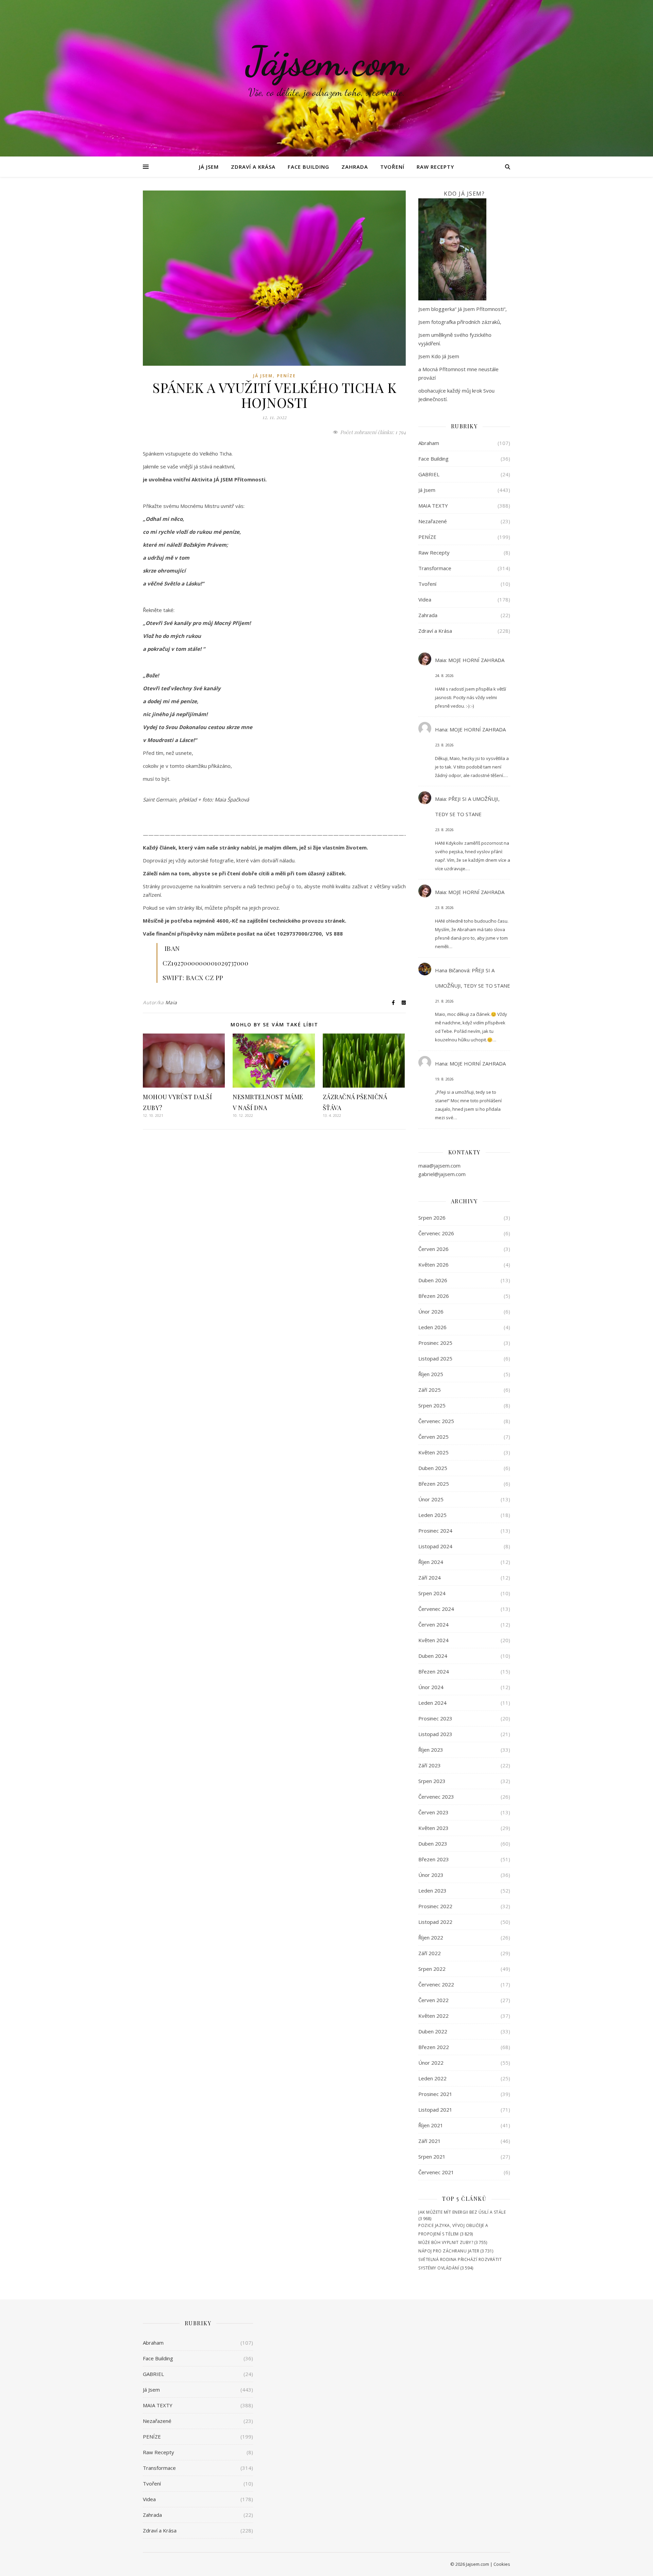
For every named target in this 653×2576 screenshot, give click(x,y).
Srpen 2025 (432, 1405)
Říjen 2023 (431, 1750)
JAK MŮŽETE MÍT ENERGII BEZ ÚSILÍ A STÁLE (462, 2212)
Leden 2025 (432, 1515)
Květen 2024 (433, 1640)
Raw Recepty (435, 167)
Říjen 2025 (431, 1374)
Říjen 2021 (431, 2125)
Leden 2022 (432, 2078)
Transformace (435, 568)
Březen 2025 (434, 1484)
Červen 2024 (433, 1624)
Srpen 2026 (432, 1218)
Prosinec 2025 (435, 1343)
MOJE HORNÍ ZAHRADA (476, 660)
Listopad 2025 (435, 1358)
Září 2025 (430, 1390)
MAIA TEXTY (433, 506)
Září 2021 (430, 2141)
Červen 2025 (433, 1437)
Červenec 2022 (436, 1984)
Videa (425, 599)
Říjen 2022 (431, 1937)
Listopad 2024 (435, 1546)
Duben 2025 (433, 1468)
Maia (171, 1002)
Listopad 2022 (435, 1922)
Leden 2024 (432, 1703)
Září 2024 (430, 1578)
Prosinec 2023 (435, 1718)
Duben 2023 (433, 1844)
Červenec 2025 (436, 1421)
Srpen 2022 (432, 1969)
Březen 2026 (434, 1296)
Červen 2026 (433, 1249)
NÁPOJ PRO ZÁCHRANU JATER (449, 2251)
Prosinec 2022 (435, 1906)
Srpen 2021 (432, 2157)
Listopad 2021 (435, 2110)
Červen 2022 (433, 2000)
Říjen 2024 (431, 1562)
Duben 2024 (433, 1656)
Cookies (502, 2564)
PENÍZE (286, 376)
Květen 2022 (433, 2016)
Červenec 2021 (436, 2172)
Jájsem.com (327, 61)
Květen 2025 (433, 1452)
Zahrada (355, 167)
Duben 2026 (433, 1280)
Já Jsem (209, 167)
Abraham (429, 443)
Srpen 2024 (432, 1593)
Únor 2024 (431, 1687)
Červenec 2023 (436, 1797)
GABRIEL (429, 474)
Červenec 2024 (436, 1609)
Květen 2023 (433, 1828)
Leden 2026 (432, 1327)
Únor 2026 (431, 1311)
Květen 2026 (433, 1265)
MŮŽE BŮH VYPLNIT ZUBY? (446, 2242)
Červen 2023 (433, 1812)
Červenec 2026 (436, 1233)
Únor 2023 (431, 1875)
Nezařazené (433, 521)
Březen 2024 (434, 1671)
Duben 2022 (433, 2031)
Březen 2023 (434, 1859)
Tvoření (392, 167)
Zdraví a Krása (253, 167)
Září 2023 (430, 1765)
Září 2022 (430, 1953)
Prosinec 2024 (435, 1531)
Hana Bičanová (452, 970)
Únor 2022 (431, 2063)
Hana (441, 729)
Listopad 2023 (435, 1734)
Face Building (308, 167)
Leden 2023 (432, 1890)
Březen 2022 (434, 2047)
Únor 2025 (431, 1499)
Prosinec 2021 (435, 2094)
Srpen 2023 (432, 1781)
